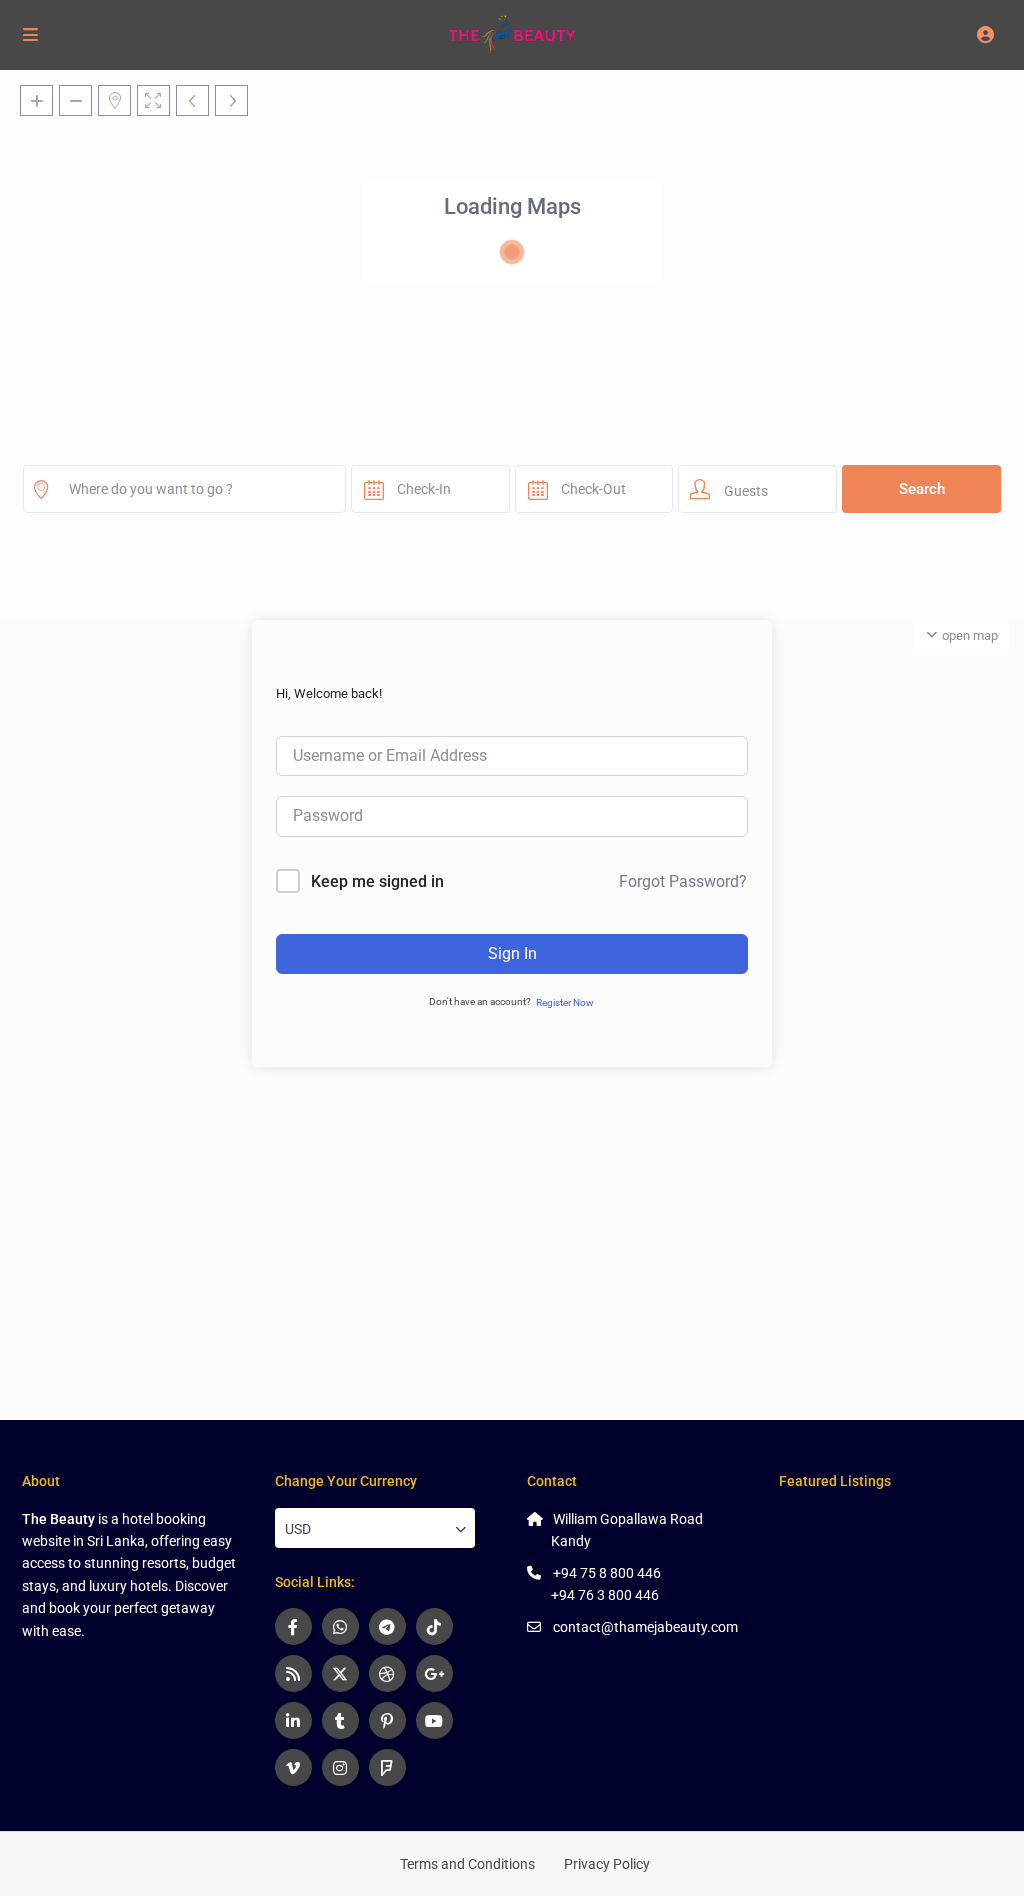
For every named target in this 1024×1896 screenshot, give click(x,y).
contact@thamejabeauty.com (645, 1627)
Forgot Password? (683, 881)
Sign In (512, 953)
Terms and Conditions (467, 1864)
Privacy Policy (607, 1864)
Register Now (565, 1002)
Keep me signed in (377, 881)
